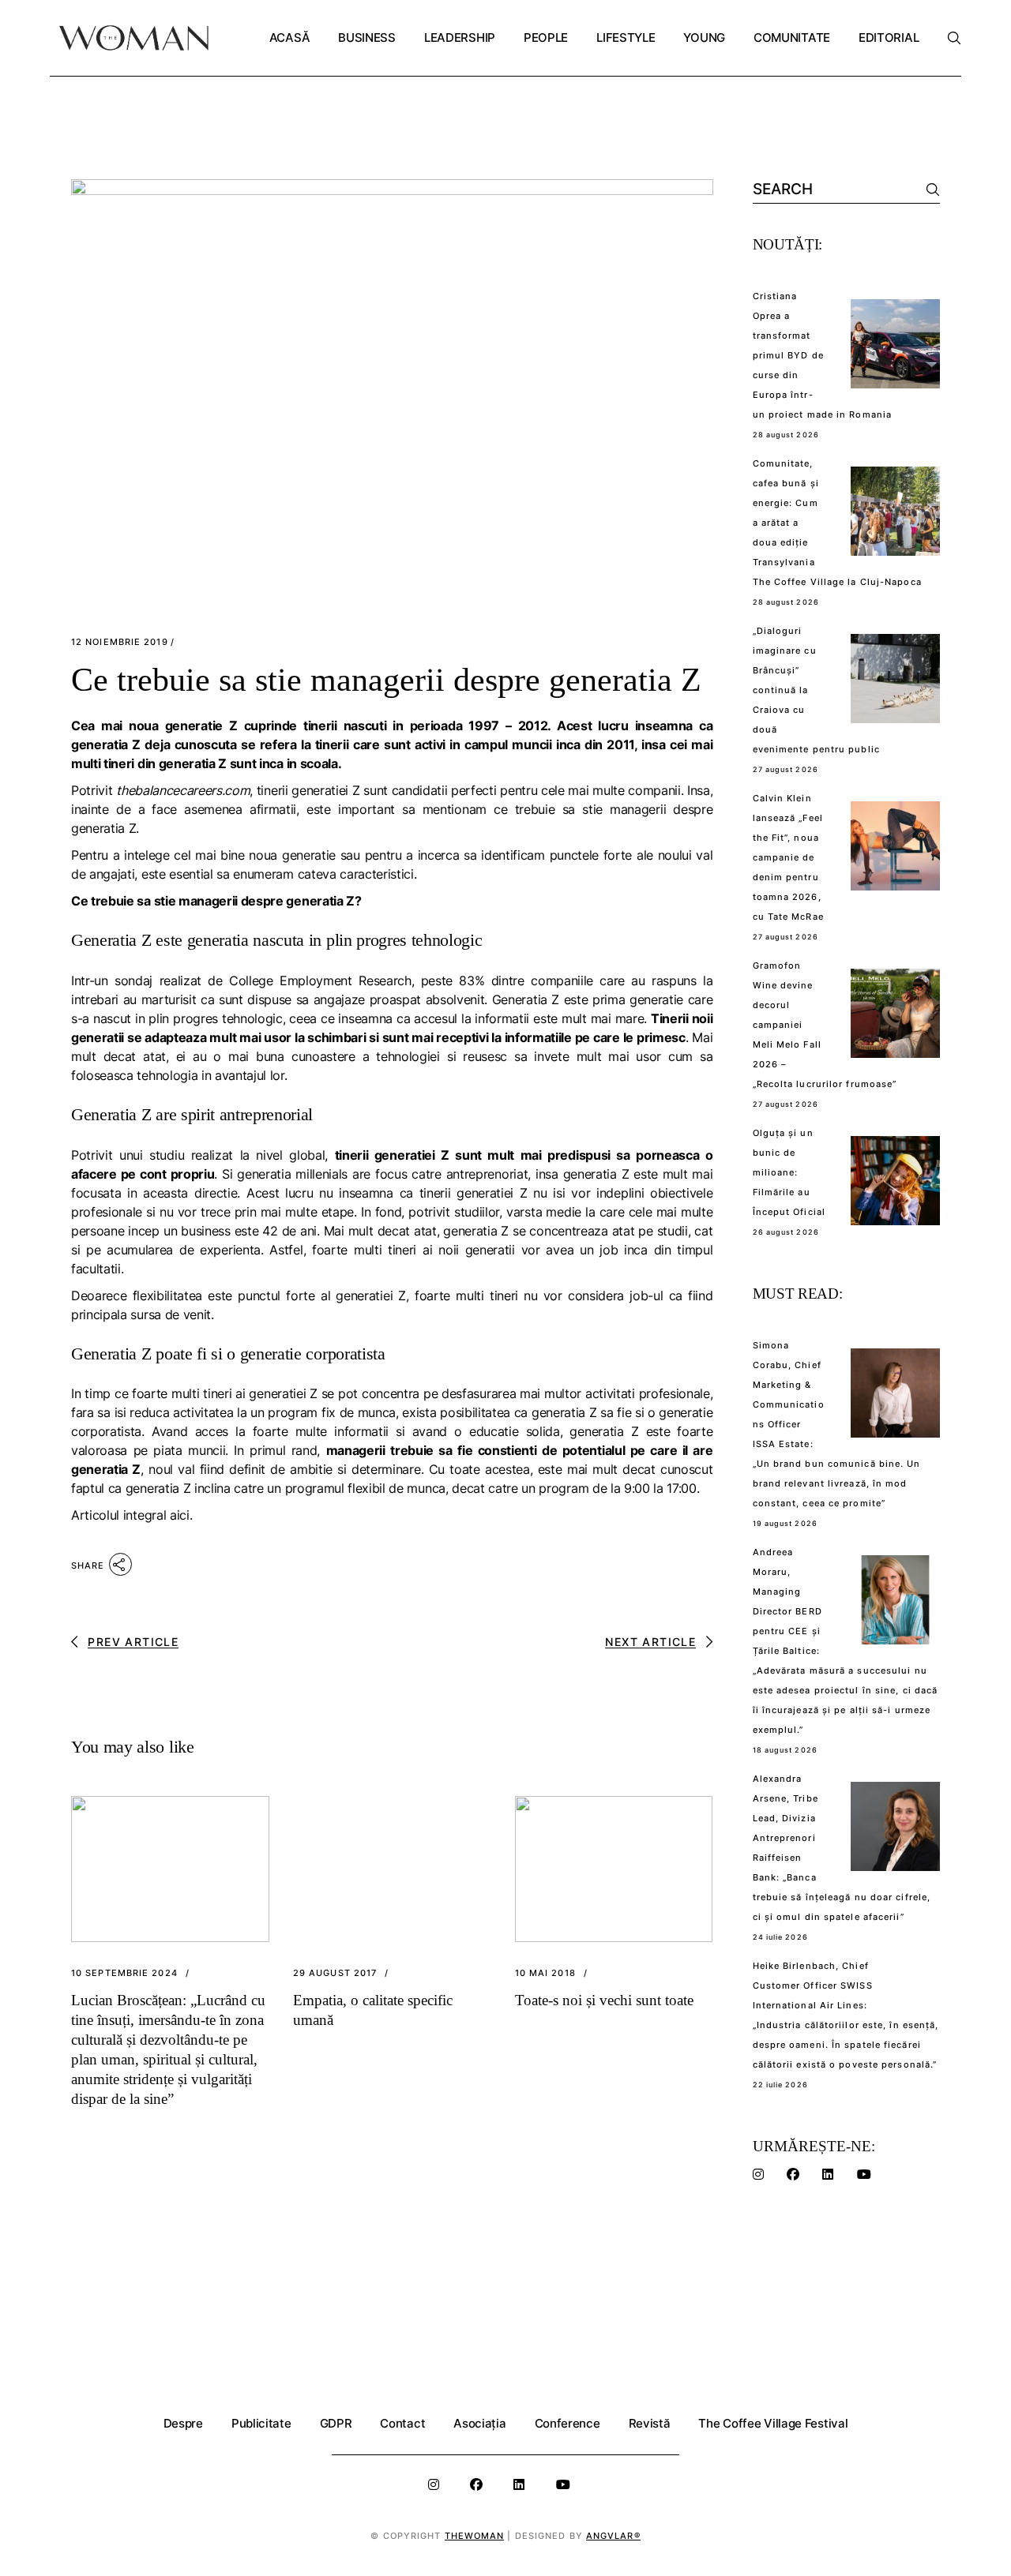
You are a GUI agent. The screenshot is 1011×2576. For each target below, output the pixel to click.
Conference (568, 2423)
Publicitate (261, 2423)
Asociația (479, 2423)
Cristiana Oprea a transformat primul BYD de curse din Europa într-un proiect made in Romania (823, 355)
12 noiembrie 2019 (120, 642)
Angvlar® (613, 2536)
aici (180, 1515)
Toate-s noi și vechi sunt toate (604, 2000)
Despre (183, 2423)
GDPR (336, 2423)
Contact (402, 2423)
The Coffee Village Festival (773, 2423)
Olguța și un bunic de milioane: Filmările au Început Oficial (789, 1172)
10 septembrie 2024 (124, 1973)
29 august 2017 (335, 1973)
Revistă (650, 2423)
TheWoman (475, 2536)
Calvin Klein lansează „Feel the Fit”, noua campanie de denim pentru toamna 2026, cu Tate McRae (788, 857)
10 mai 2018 (545, 1973)
